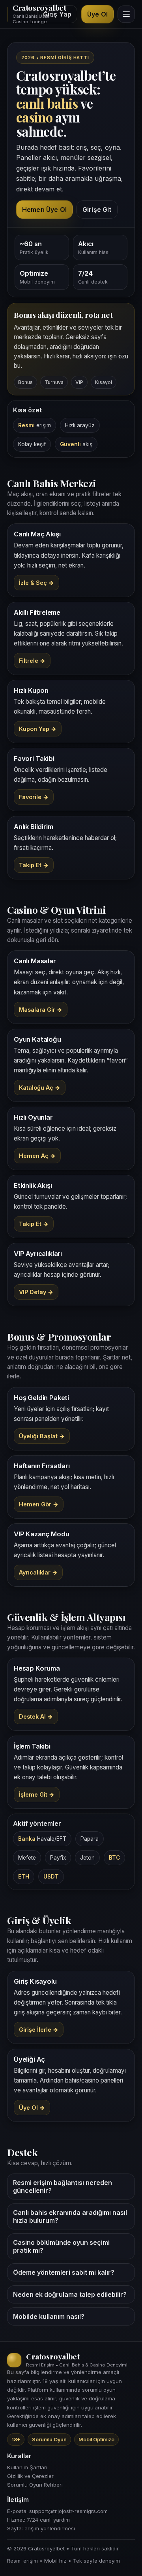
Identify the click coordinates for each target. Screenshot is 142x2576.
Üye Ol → (32, 2108)
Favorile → (34, 797)
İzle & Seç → (36, 583)
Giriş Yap (57, 14)
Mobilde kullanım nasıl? (49, 2316)
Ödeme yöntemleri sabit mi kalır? (64, 2272)
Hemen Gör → (39, 1504)
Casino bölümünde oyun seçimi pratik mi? (61, 2246)
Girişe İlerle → (39, 2030)
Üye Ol (97, 14)
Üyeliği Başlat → (42, 1436)
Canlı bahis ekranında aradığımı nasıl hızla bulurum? (70, 2216)
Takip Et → (34, 865)
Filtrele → (32, 661)
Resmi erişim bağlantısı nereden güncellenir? (63, 2187)
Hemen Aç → (37, 1156)
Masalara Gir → (41, 1010)
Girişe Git (97, 210)
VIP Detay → (36, 1292)
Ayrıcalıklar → (38, 1572)
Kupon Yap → (38, 729)
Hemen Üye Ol (44, 210)
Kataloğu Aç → (40, 1088)
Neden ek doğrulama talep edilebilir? (70, 2294)
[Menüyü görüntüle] (126, 14)
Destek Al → (36, 1716)
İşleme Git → (37, 1794)
